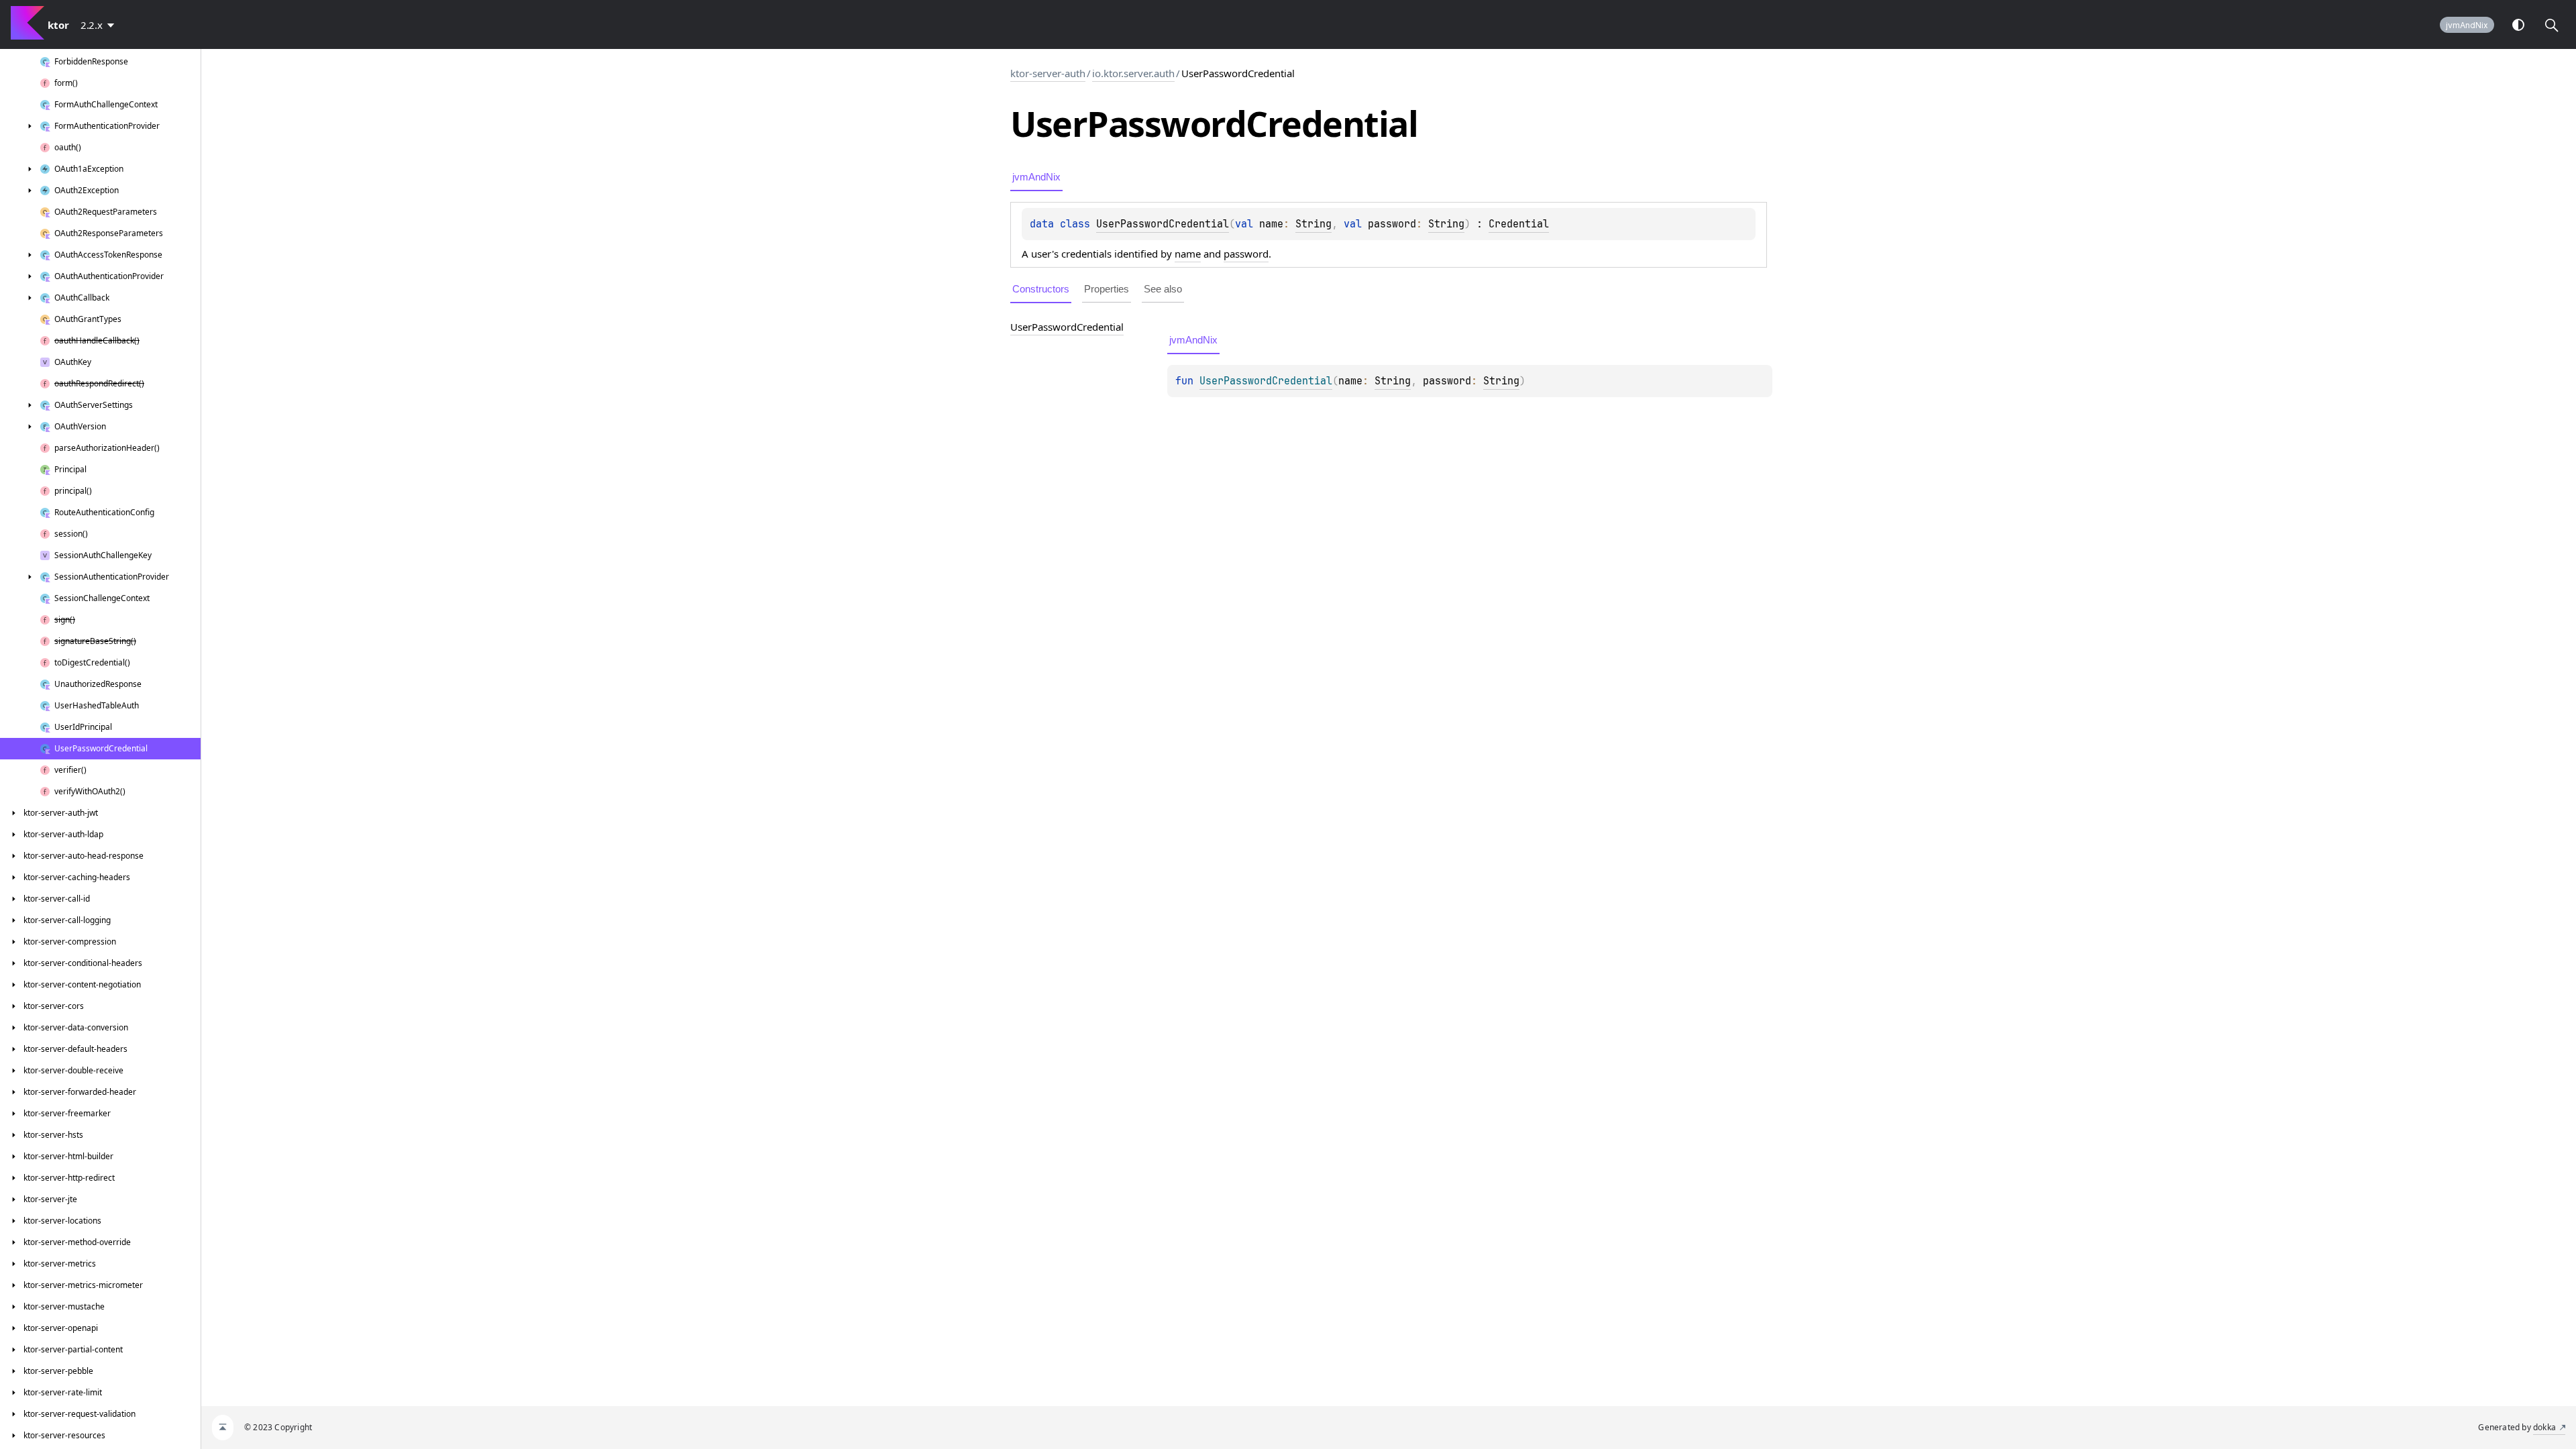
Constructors (1041, 289)
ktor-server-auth (1048, 73)
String (1313, 224)
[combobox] (100, 25)
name (1188, 254)
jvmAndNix (2467, 25)
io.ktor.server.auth (1133, 73)
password (1246, 254)
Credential (1519, 224)
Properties (1107, 289)
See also (1163, 289)
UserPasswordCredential (1163, 224)
